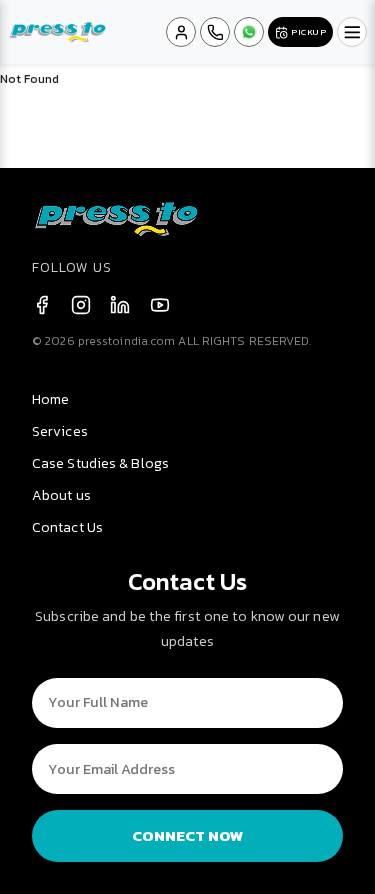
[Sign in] (181, 32)
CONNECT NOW (188, 835)
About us (61, 495)
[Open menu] (352, 32)
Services (60, 431)
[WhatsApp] (249, 32)
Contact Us (67, 527)
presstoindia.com (127, 341)
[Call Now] (215, 32)
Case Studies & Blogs (100, 463)
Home (50, 399)
